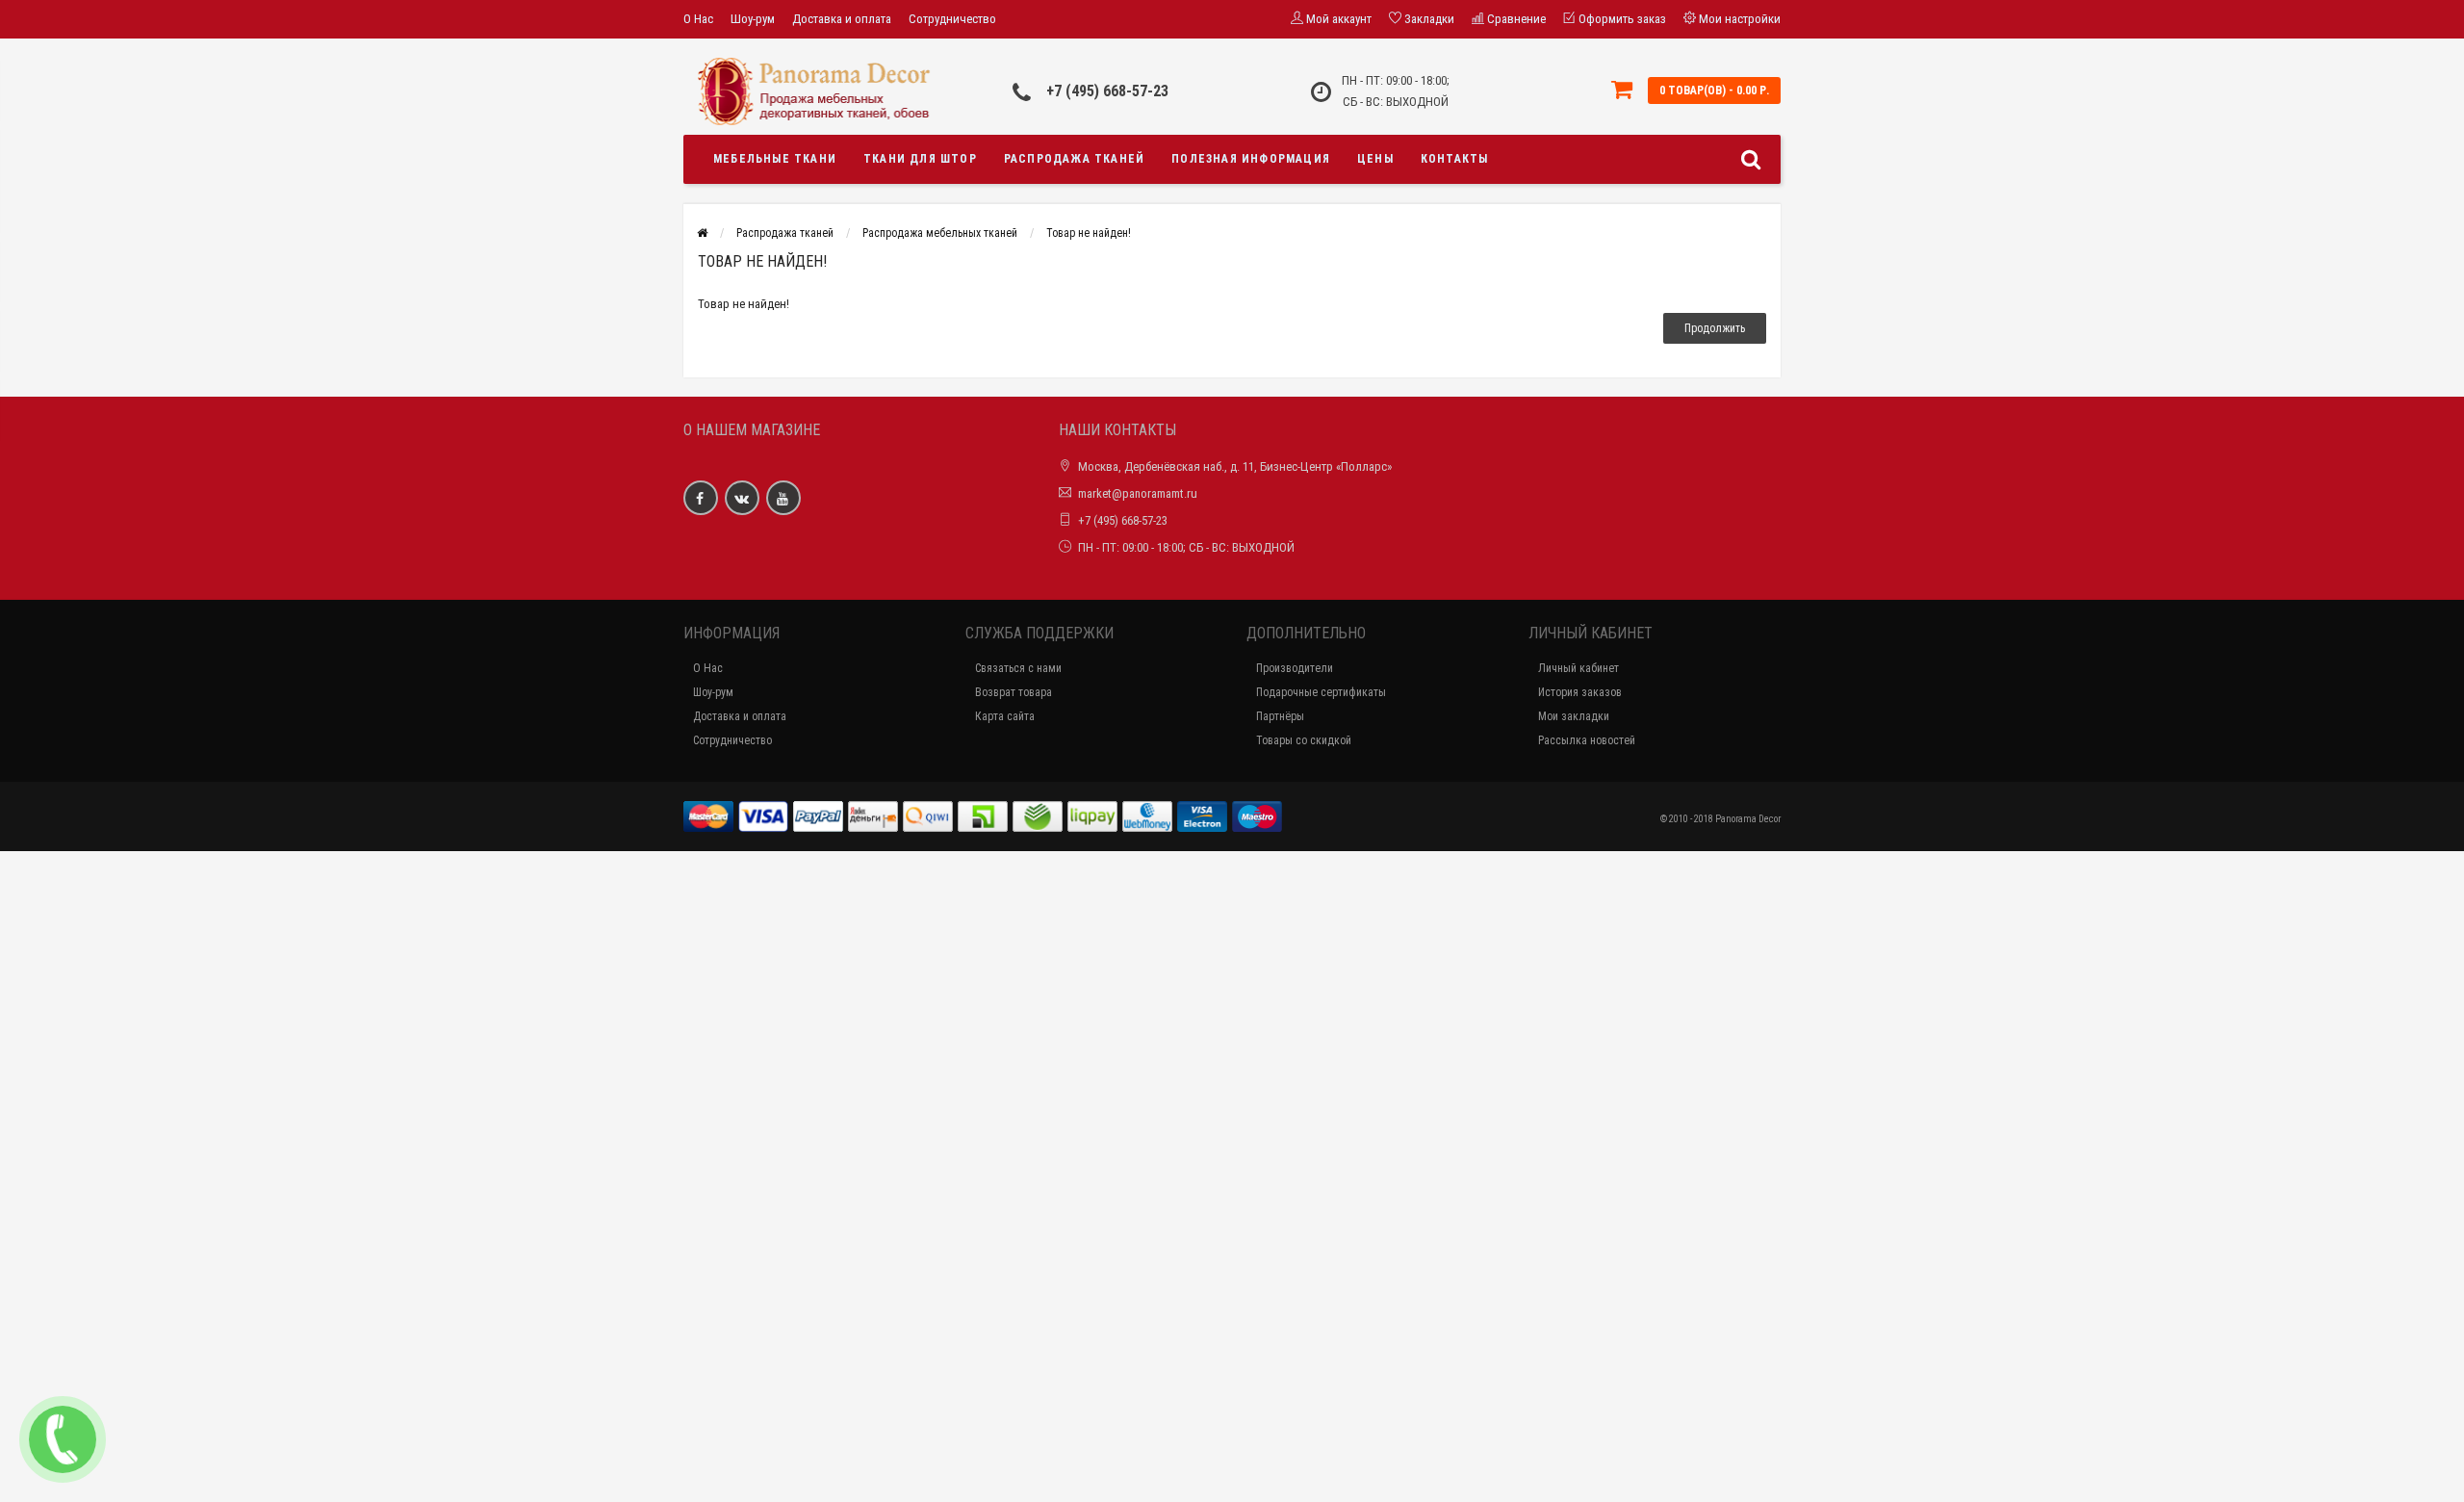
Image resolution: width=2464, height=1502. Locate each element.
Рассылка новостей (1587, 740)
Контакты (1455, 159)
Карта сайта (1005, 716)
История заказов (1580, 692)
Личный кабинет (1578, 668)
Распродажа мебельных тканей (940, 233)
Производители (1295, 668)
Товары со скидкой (1304, 740)
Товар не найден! (1089, 233)
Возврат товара (1014, 692)
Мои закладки (1574, 716)
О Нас (698, 19)
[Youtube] (783, 498)
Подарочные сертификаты (1321, 692)
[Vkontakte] (742, 498)
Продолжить (1715, 328)
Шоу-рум (753, 19)
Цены (1375, 159)
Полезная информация (1251, 159)
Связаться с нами (1018, 668)
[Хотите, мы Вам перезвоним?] (63, 1439)
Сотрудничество (952, 19)
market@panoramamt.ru (1138, 493)
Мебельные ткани (775, 159)
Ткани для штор (920, 159)
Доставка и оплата (842, 19)
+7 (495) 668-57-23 (1107, 91)
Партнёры (1280, 716)
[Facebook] (701, 498)
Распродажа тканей (1074, 159)
